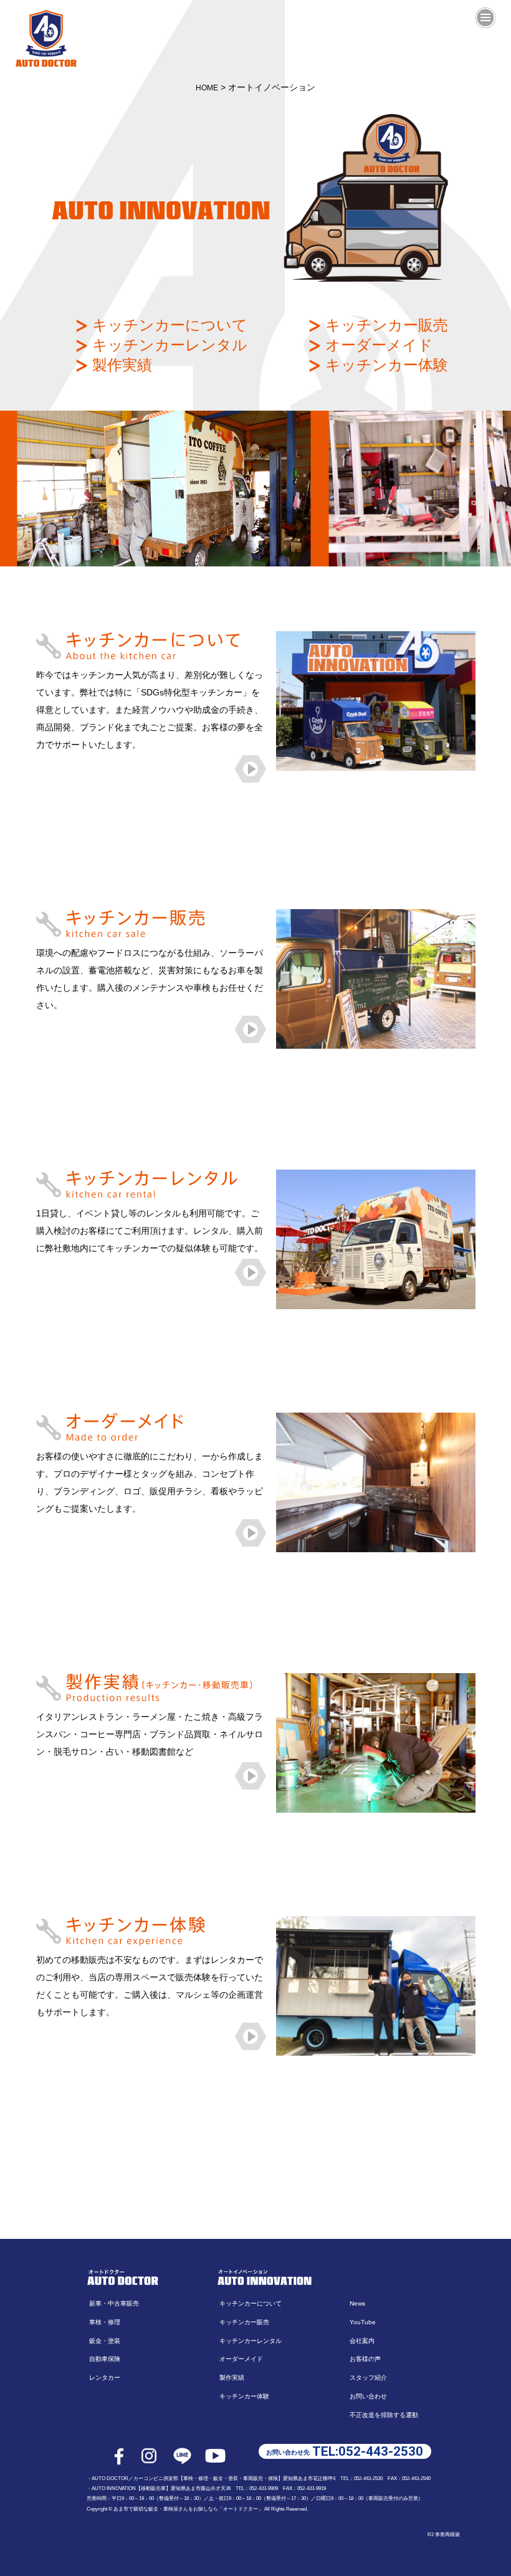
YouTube (363, 2322)
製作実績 (120, 365)
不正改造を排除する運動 (384, 2415)
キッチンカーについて (168, 325)
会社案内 (362, 2341)
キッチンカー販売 (384, 325)
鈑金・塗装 (105, 2341)
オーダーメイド (377, 345)
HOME (207, 88)
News (357, 2303)
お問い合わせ (368, 2396)
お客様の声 (365, 2359)
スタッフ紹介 (368, 2378)
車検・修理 (105, 2322)
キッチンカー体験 (384, 365)
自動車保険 (105, 2359)
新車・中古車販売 (114, 2303)
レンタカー (105, 2378)
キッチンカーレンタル (168, 345)
